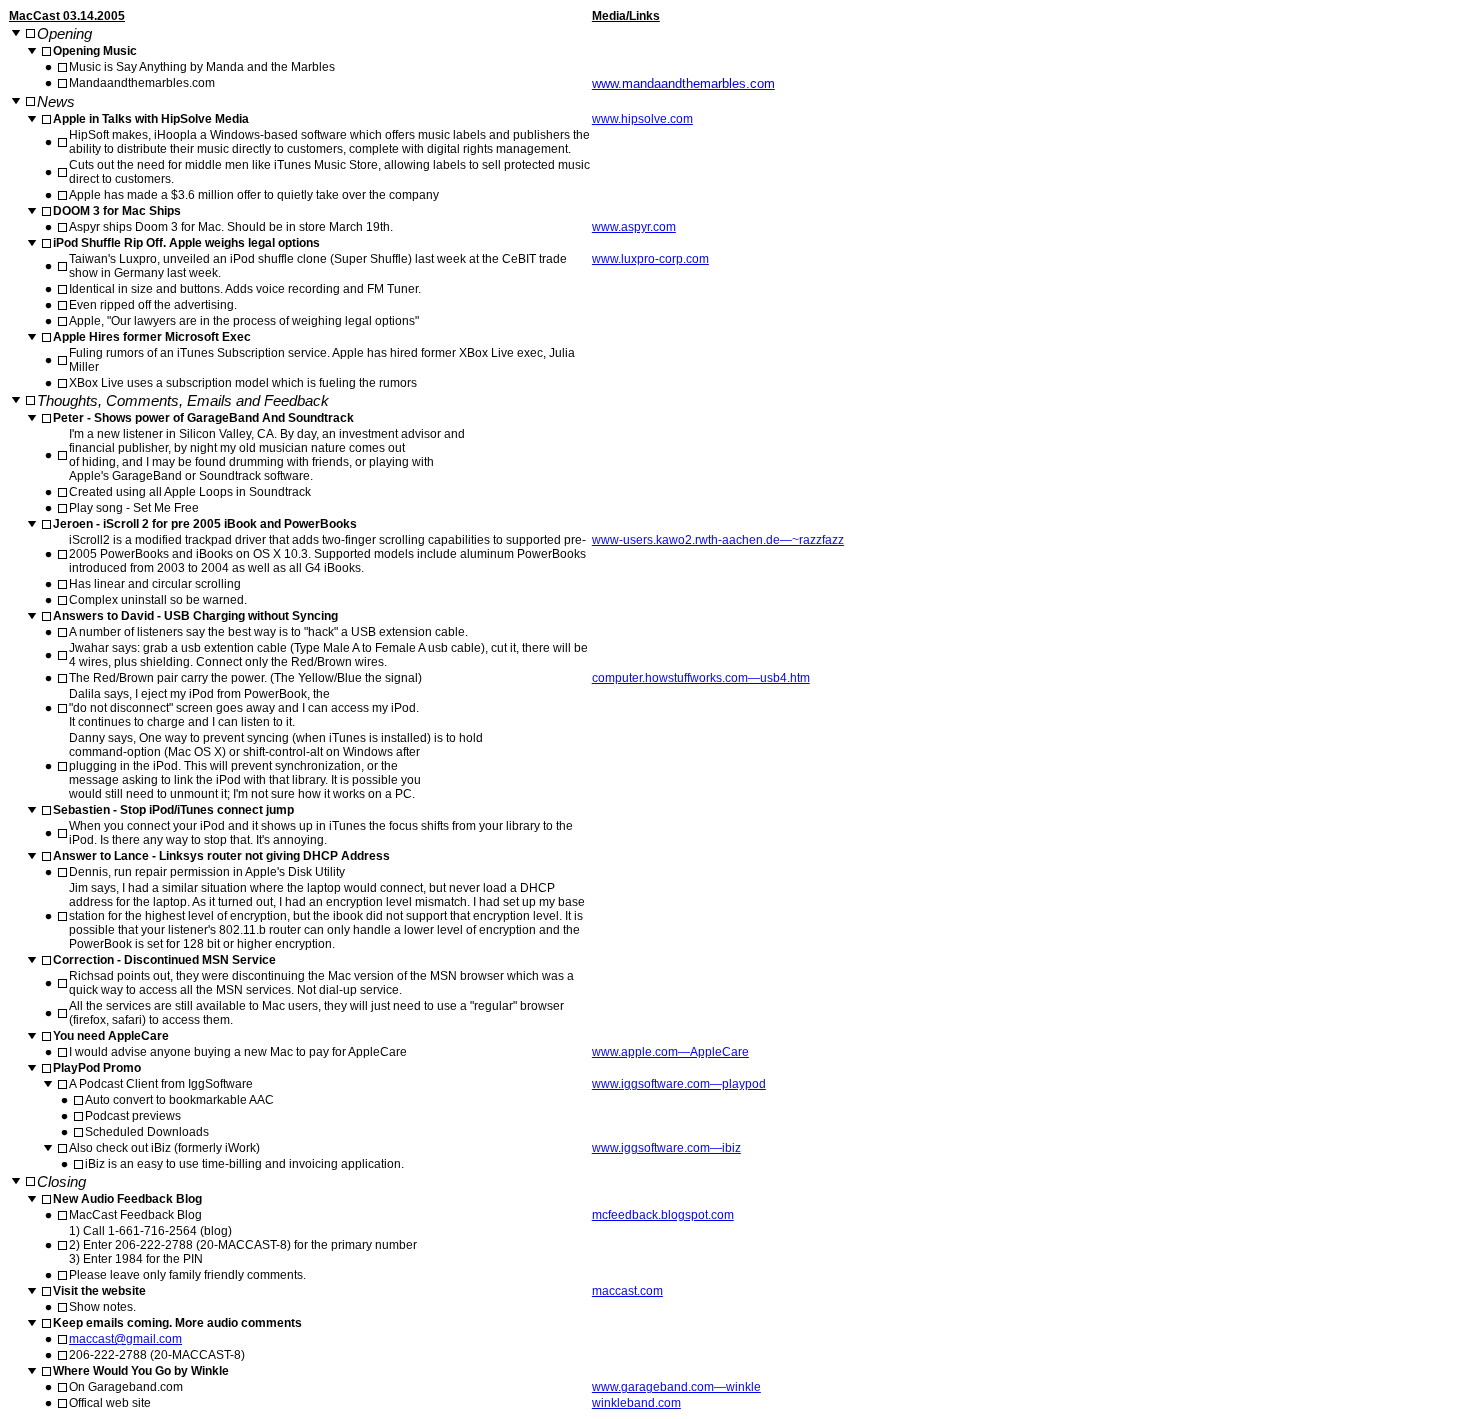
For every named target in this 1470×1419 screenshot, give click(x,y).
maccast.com (627, 1291)
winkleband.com (636, 1403)
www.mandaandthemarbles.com (683, 83)
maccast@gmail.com (125, 1339)
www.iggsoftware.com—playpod (679, 1084)
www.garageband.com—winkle (676, 1387)
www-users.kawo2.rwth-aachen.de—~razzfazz (718, 540)
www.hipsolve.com (642, 119)
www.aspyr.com (634, 227)
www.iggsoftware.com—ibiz (666, 1148)
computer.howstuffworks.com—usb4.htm (701, 678)
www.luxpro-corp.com (650, 259)
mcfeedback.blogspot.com (663, 1215)
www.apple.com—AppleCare (670, 1052)
